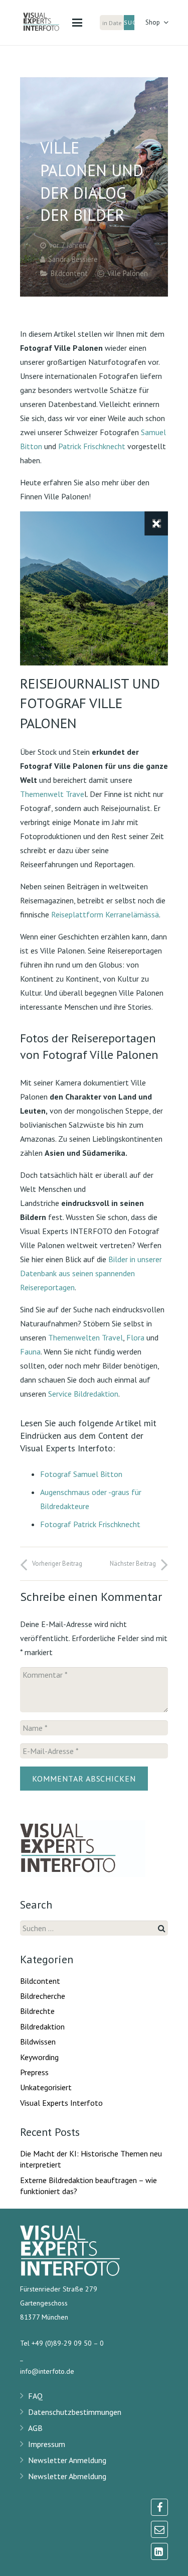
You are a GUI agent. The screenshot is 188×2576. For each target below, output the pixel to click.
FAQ (35, 2396)
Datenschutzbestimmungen (75, 2412)
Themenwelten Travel (85, 1337)
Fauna (30, 1351)
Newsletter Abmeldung (67, 2476)
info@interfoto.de (47, 2371)
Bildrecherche (43, 1996)
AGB (35, 2428)
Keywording (39, 2057)
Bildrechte (37, 2011)
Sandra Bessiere (73, 259)
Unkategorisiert (46, 2087)
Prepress (34, 2072)
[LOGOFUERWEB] (47, 23)
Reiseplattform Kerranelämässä (105, 914)
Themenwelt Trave (52, 794)
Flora (135, 1337)
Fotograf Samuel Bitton (81, 1474)
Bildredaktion (42, 2026)
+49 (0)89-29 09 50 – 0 (68, 2343)
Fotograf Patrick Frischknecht (90, 1524)
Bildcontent (69, 273)
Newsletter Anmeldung (67, 2460)
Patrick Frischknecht (92, 446)
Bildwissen (38, 2042)
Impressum (47, 2444)
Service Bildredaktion (83, 1394)
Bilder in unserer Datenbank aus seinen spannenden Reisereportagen (91, 1273)
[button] (77, 23)
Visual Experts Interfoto (61, 2103)
